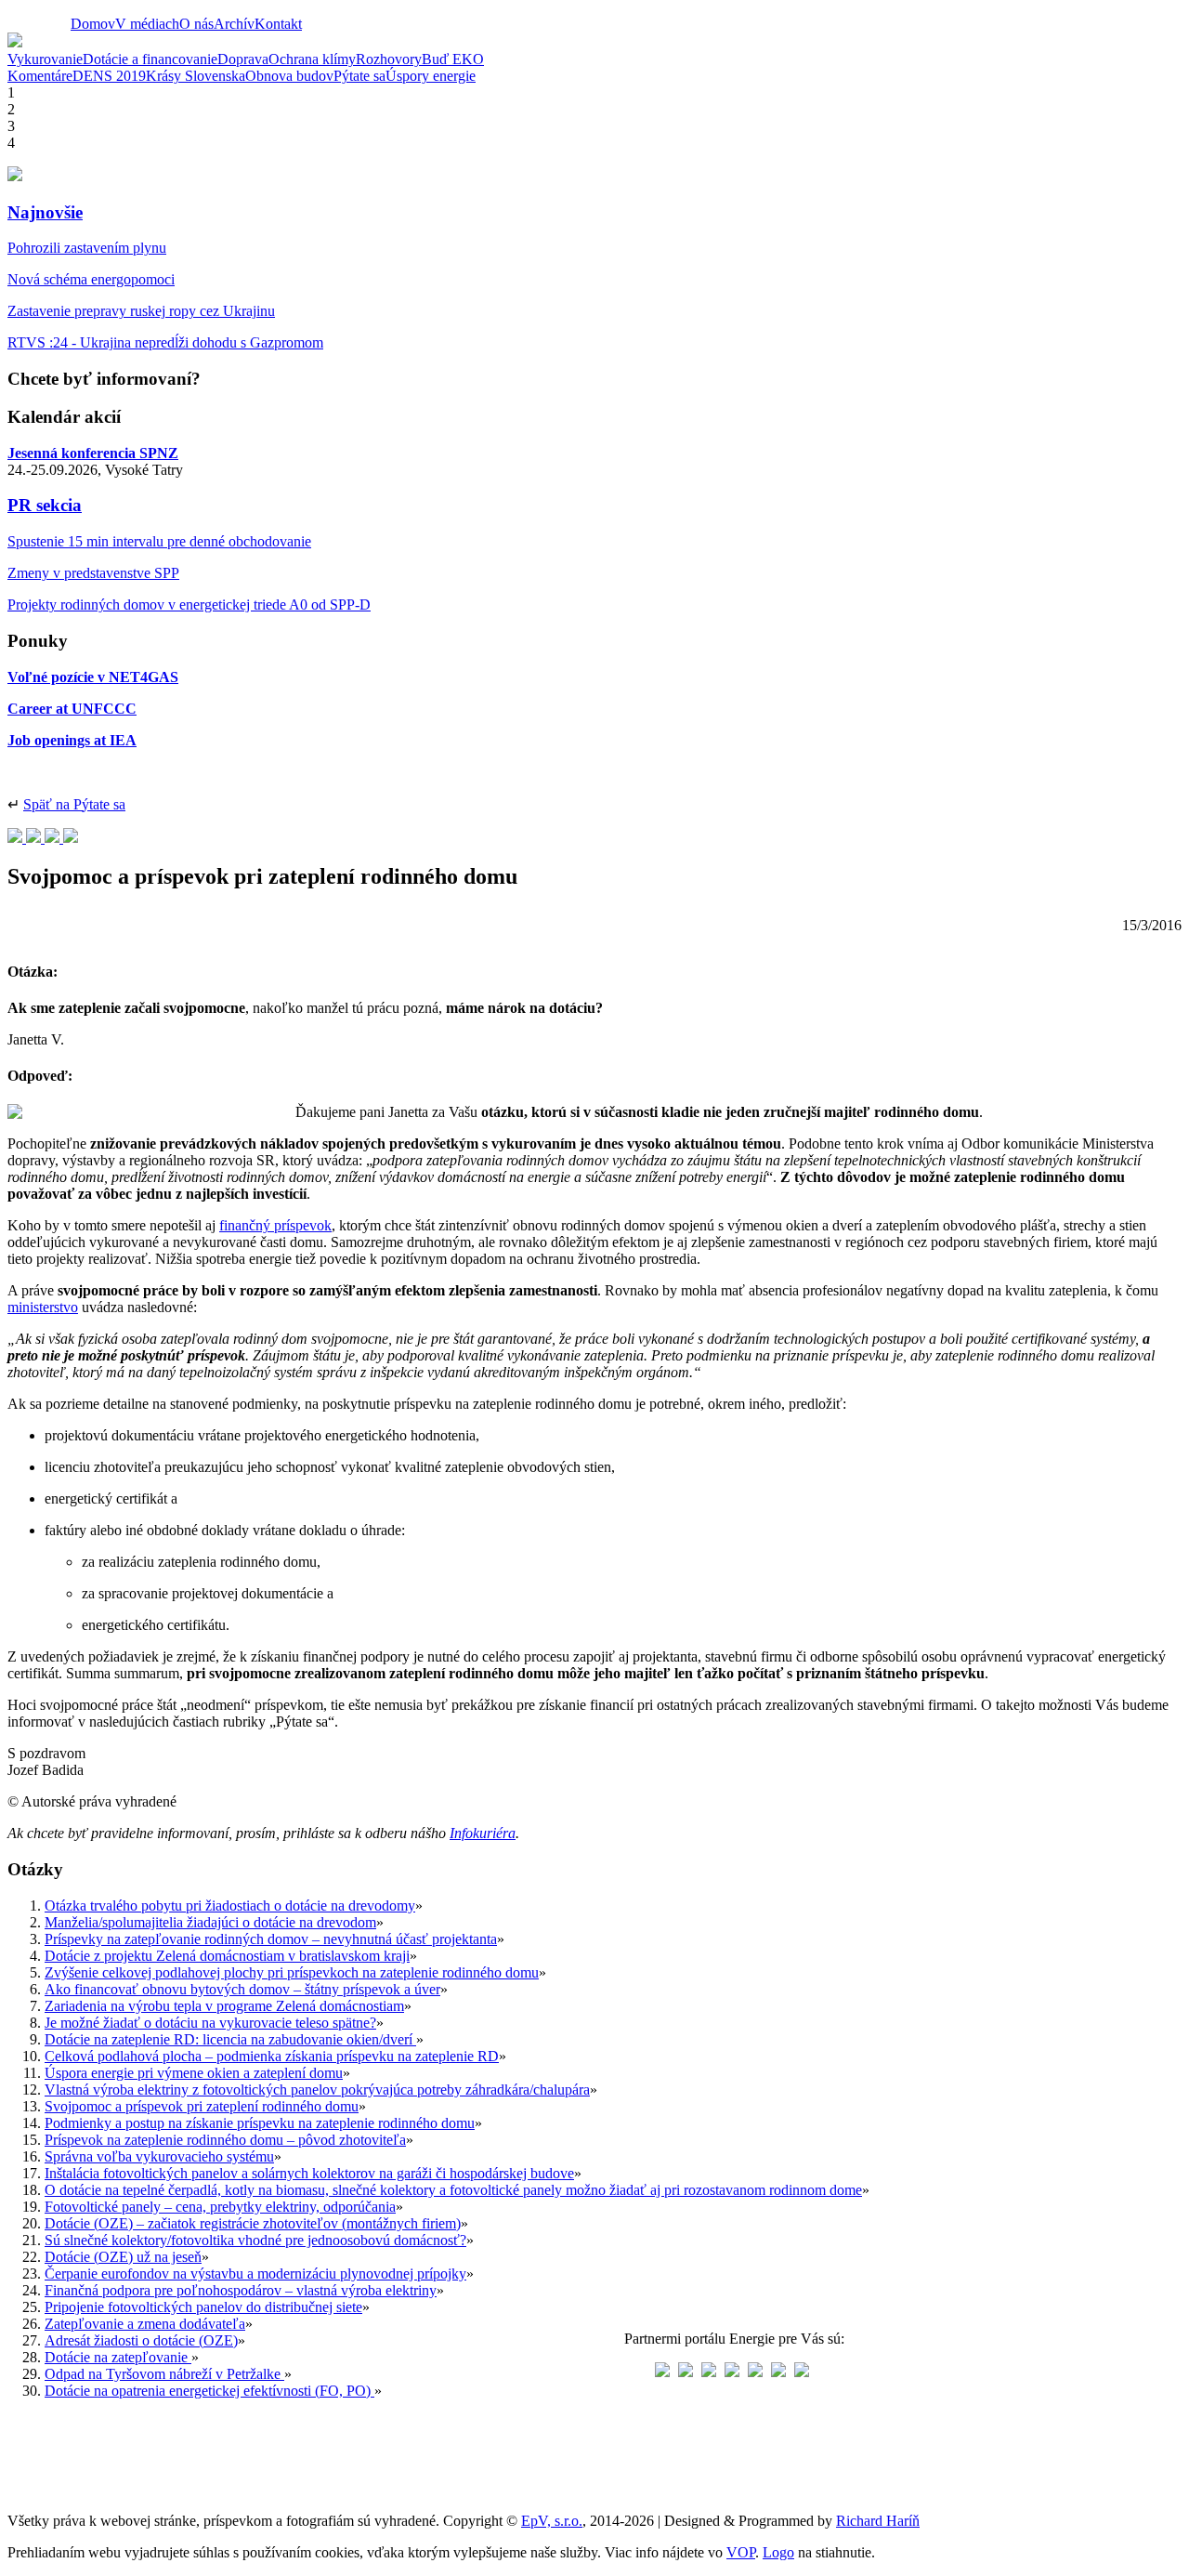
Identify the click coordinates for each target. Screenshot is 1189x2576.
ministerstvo (43, 1307)
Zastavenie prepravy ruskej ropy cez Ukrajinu (141, 311)
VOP (741, 2552)
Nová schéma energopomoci (91, 279)
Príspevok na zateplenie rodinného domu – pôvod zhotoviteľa (225, 2140)
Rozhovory (389, 59)
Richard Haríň (878, 2521)
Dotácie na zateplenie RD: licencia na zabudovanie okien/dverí (230, 2039)
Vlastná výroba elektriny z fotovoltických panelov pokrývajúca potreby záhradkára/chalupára (317, 2090)
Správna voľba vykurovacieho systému (159, 2156)
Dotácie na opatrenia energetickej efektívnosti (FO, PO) (209, 2391)
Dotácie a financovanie (150, 59)
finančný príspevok (275, 1225)
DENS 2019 (109, 76)
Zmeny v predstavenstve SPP (93, 573)
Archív (234, 24)
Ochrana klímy (312, 59)
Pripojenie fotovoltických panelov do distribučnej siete (203, 2307)
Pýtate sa (359, 76)
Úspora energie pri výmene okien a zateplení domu (194, 2073)
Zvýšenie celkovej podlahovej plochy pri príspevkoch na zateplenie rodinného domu (292, 1972)
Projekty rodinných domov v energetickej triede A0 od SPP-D (189, 605)
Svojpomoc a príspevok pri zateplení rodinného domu (202, 2106)
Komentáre (40, 76)
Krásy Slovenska (196, 76)
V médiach (147, 24)
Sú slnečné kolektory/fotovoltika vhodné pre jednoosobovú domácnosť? (255, 2240)
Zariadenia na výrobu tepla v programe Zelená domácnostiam (224, 2006)
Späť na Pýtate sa (74, 804)
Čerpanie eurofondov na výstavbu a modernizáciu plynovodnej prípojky (255, 2274)
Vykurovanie (45, 59)
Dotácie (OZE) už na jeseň (123, 2257)
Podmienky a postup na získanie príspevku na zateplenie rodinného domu (260, 2123)
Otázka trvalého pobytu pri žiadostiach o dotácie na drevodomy (230, 1906)
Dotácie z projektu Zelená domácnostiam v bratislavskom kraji (227, 1956)
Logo (778, 2552)
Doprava (243, 59)
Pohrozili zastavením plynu (87, 248)
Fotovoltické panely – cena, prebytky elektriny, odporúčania (220, 2207)
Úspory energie (431, 76)
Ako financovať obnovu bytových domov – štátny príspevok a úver (242, 1989)
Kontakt (278, 24)
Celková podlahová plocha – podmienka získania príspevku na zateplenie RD (272, 2056)
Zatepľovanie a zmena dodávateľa (145, 2324)
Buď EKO (453, 59)
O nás (196, 24)
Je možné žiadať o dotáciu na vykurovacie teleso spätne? (210, 2023)
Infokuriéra (483, 1833)
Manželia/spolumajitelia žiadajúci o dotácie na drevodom (210, 1922)
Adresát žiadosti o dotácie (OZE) (141, 2340)
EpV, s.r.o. (552, 2521)
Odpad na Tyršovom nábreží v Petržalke (164, 2374)
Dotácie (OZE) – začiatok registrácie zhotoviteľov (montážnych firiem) (253, 2223)
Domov (93, 24)
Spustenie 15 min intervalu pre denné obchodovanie (159, 541)
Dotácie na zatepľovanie (118, 2357)
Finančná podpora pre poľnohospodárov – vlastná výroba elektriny (241, 2290)
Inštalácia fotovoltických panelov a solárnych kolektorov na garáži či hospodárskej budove (309, 2173)
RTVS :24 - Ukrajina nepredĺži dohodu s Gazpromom (165, 342)
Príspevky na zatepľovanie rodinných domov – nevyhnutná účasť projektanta (271, 1939)
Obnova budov (289, 76)
